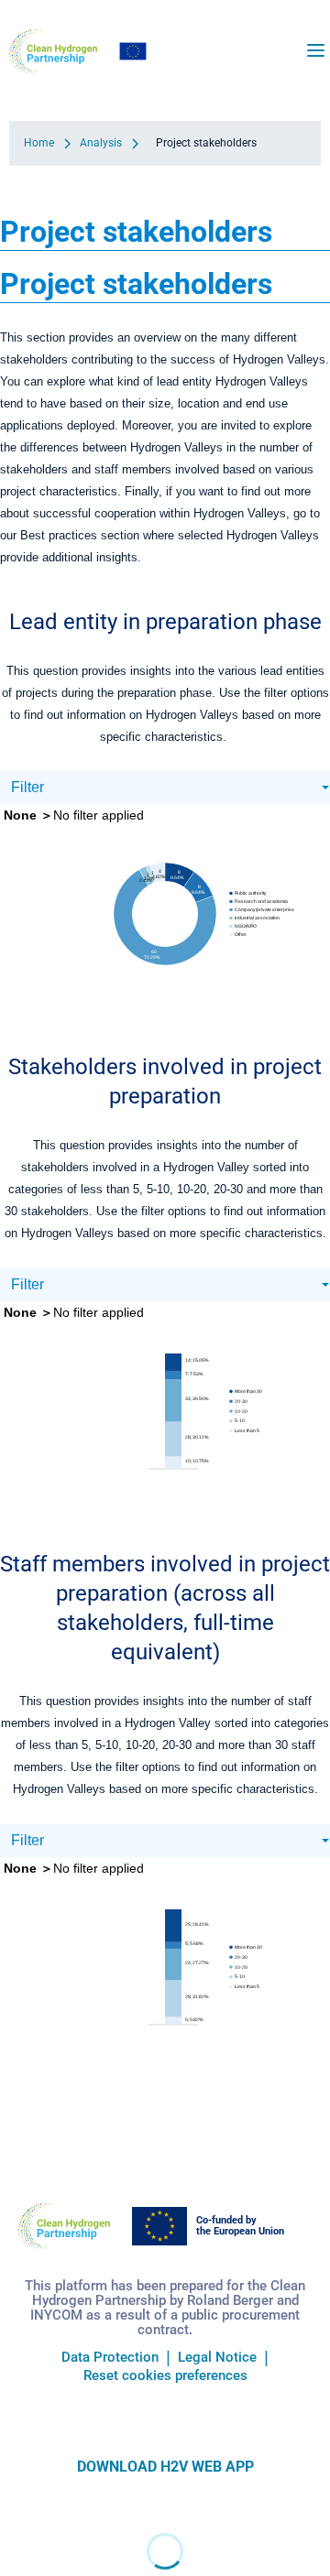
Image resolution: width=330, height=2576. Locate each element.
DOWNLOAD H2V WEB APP (165, 2467)
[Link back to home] (53, 51)
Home (39, 143)
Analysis (101, 143)
